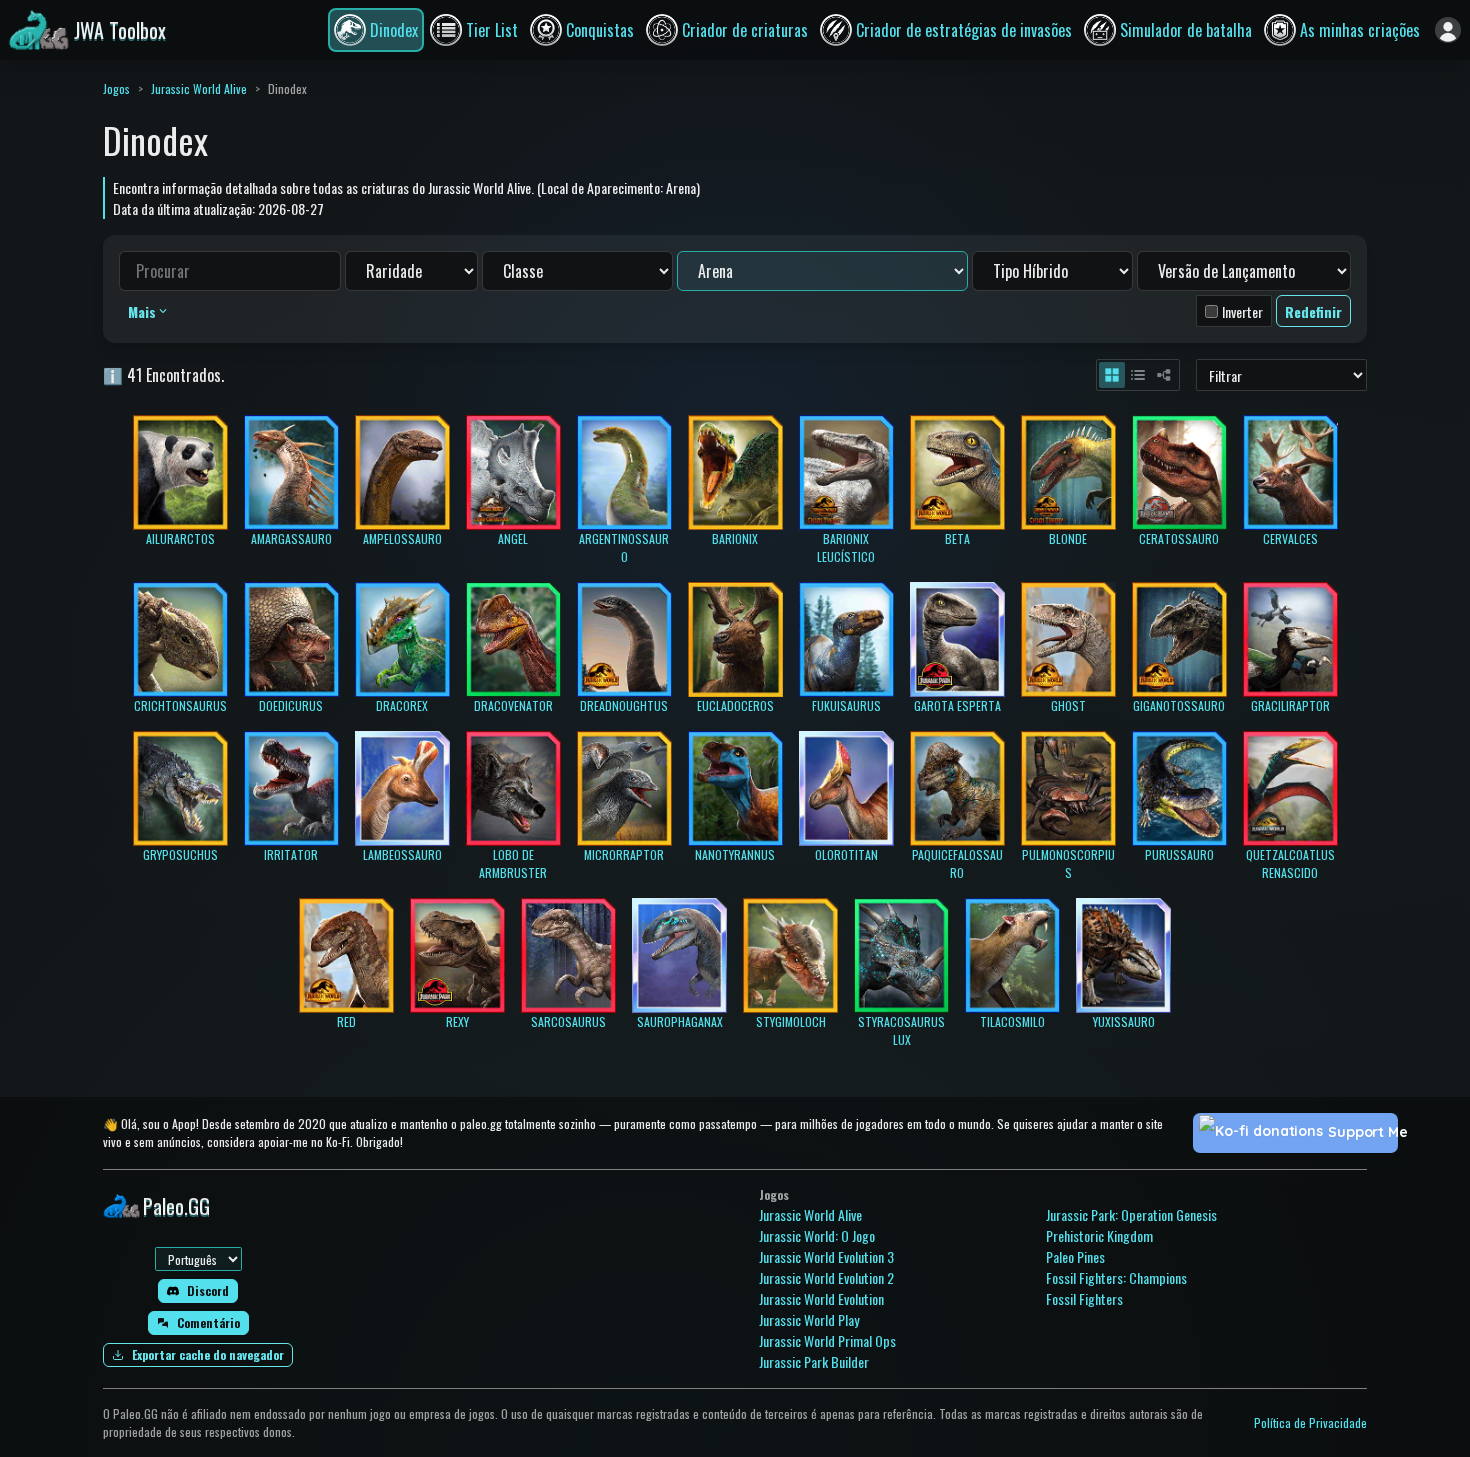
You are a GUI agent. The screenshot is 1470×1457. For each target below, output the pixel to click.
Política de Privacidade (1310, 1422)
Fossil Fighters (1084, 1298)
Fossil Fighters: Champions (1116, 1277)
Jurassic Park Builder (814, 1361)
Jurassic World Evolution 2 (826, 1277)
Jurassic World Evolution (821, 1298)
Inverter (1242, 311)
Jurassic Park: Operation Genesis (1131, 1214)
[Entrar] (1448, 30)
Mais (142, 311)
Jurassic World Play (809, 1319)
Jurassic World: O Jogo (817, 1235)
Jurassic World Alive (199, 88)
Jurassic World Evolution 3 (826, 1256)
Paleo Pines (1075, 1256)
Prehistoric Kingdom (1099, 1235)
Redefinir (1313, 311)
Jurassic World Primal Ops (827, 1340)
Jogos (116, 88)
